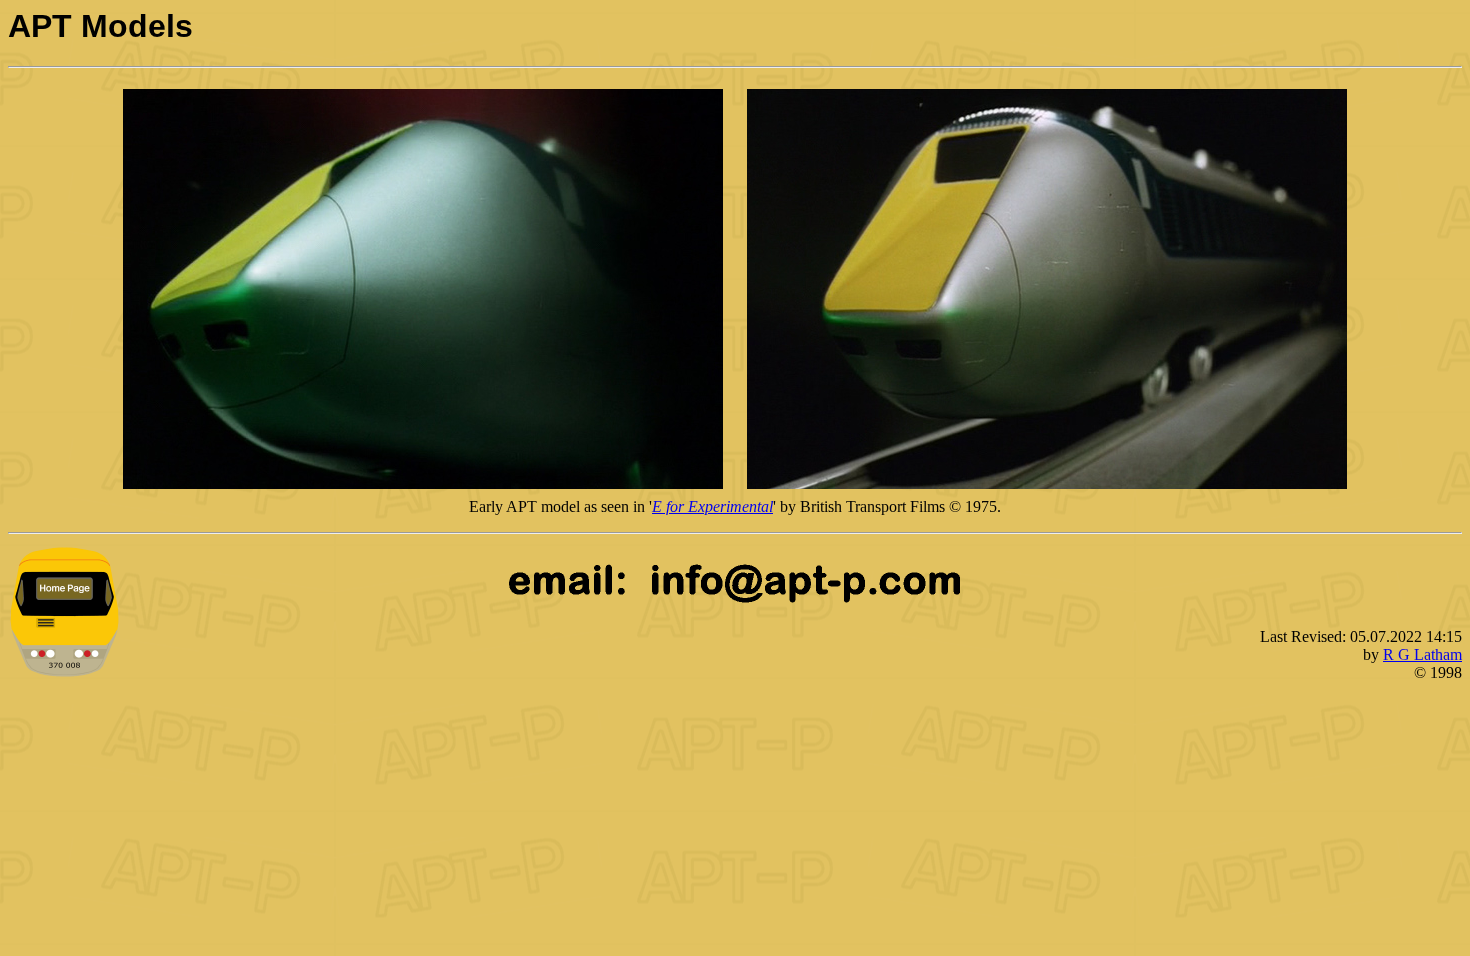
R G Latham (1422, 654)
